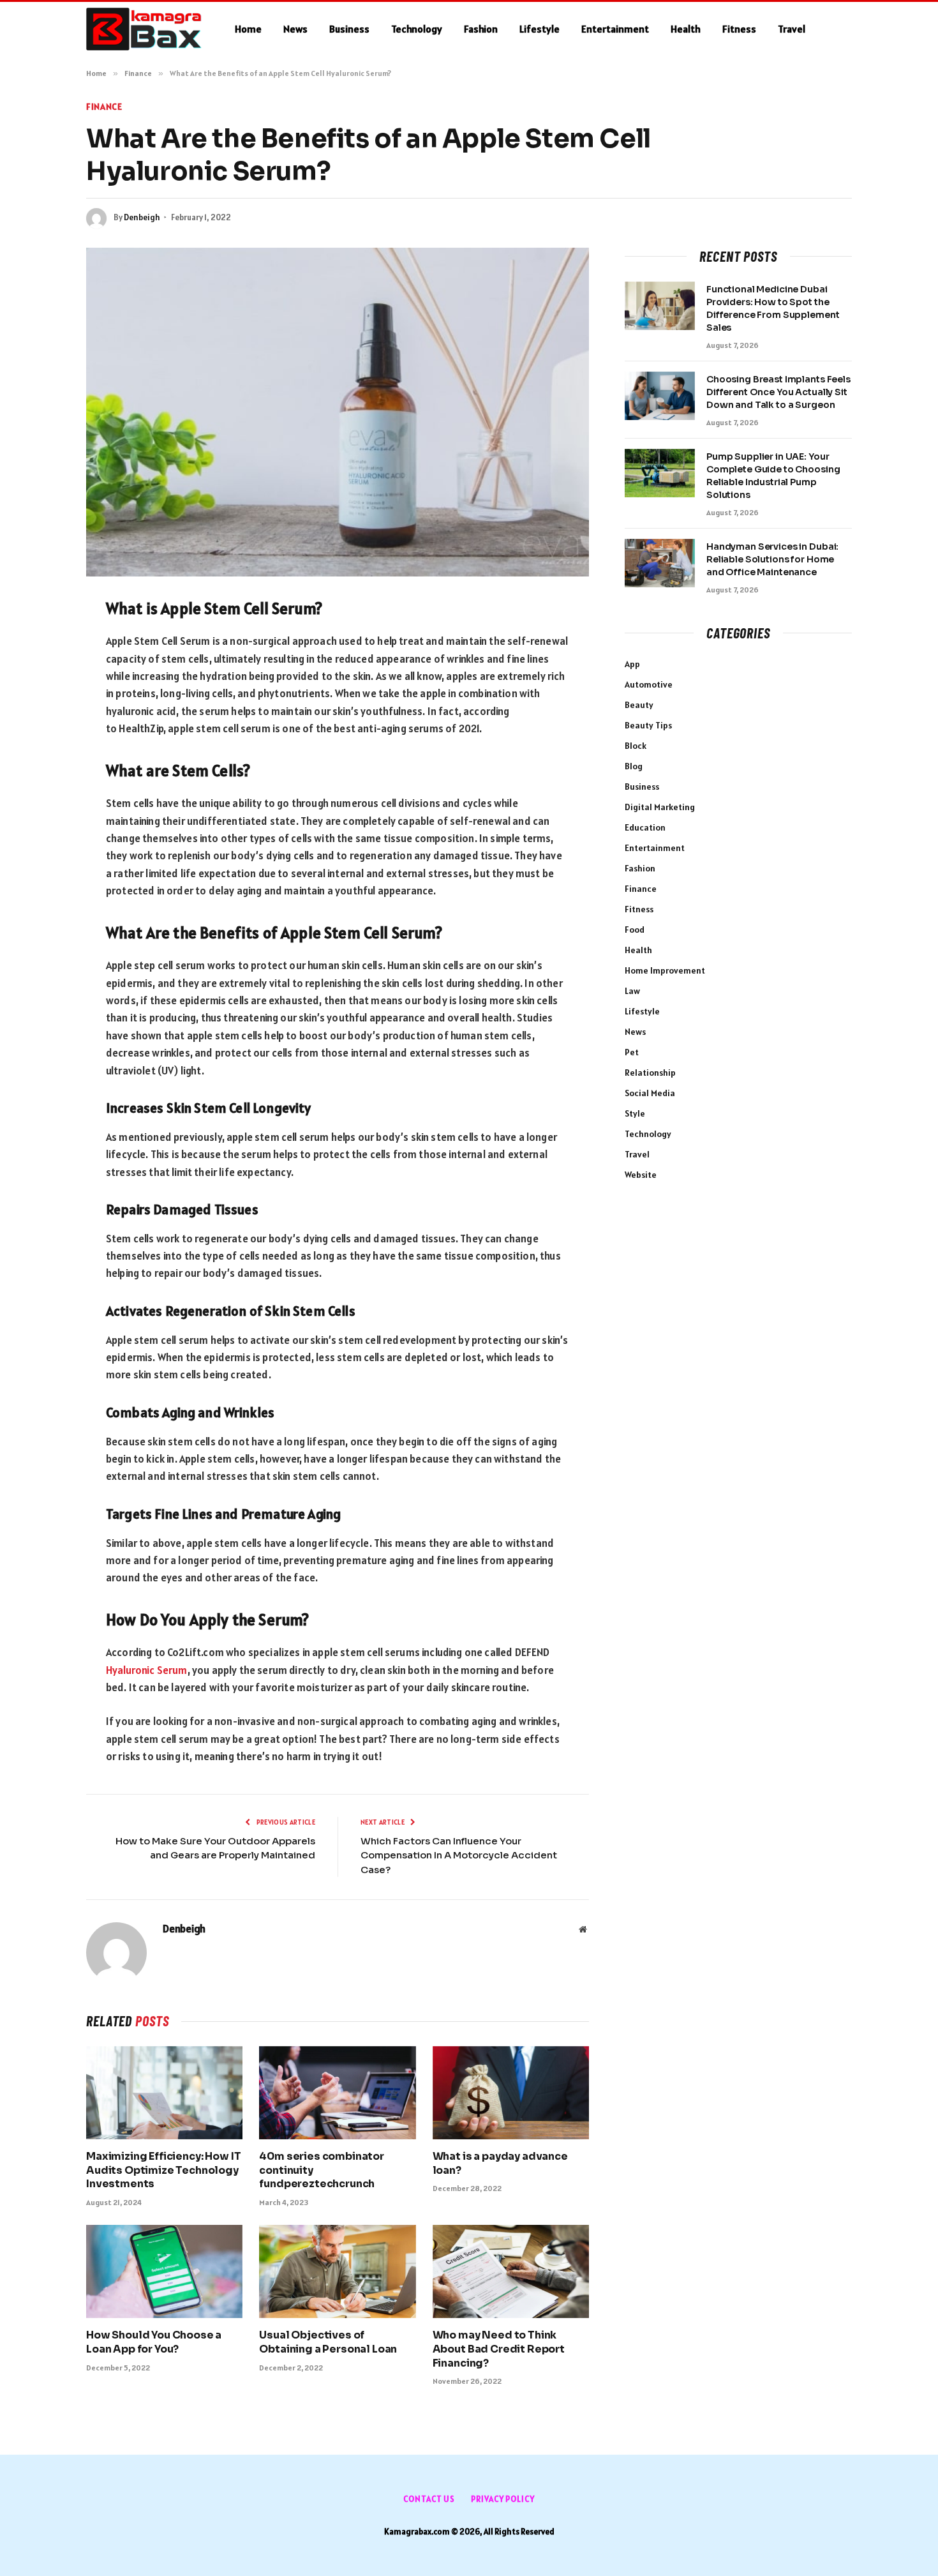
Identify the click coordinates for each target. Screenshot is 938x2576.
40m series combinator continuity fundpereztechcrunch (322, 2170)
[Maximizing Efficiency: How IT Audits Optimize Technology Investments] (164, 2093)
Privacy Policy (503, 2499)
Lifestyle (540, 29)
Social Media (650, 1093)
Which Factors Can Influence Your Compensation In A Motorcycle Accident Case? (459, 1855)
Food (635, 930)
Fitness (739, 29)
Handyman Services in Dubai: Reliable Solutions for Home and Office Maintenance (772, 559)
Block (636, 746)
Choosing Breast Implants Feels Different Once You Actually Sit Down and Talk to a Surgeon (778, 392)
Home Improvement (665, 970)
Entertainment (615, 29)
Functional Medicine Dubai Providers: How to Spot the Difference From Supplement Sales (773, 308)
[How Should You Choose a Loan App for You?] (164, 2271)
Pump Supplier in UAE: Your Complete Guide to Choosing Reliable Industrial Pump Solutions (773, 476)
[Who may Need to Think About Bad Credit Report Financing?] (511, 2271)
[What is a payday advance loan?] (511, 2093)
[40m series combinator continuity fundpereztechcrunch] (337, 2093)
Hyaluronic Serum (147, 1670)
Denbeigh (142, 217)
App (632, 664)
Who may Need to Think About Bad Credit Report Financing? (499, 2349)
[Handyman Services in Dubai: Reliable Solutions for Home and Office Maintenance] (660, 563)
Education (645, 827)
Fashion (481, 29)
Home (248, 29)
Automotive (649, 684)
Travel (792, 29)
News (295, 29)
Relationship (650, 1073)
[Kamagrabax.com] (144, 29)
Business (349, 29)
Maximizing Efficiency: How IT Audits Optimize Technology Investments (163, 2170)
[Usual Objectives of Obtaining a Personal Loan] (337, 2271)
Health (686, 29)
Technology (417, 29)
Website (641, 1175)
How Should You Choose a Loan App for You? (154, 2342)
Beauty (639, 705)
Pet (632, 1052)
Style (635, 1113)
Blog (634, 766)
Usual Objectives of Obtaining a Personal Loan (328, 2342)
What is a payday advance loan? (500, 2163)
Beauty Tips (648, 725)
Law (632, 991)
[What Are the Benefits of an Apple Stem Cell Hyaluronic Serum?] (338, 412)
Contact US (429, 2499)
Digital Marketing (660, 807)
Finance (104, 107)
